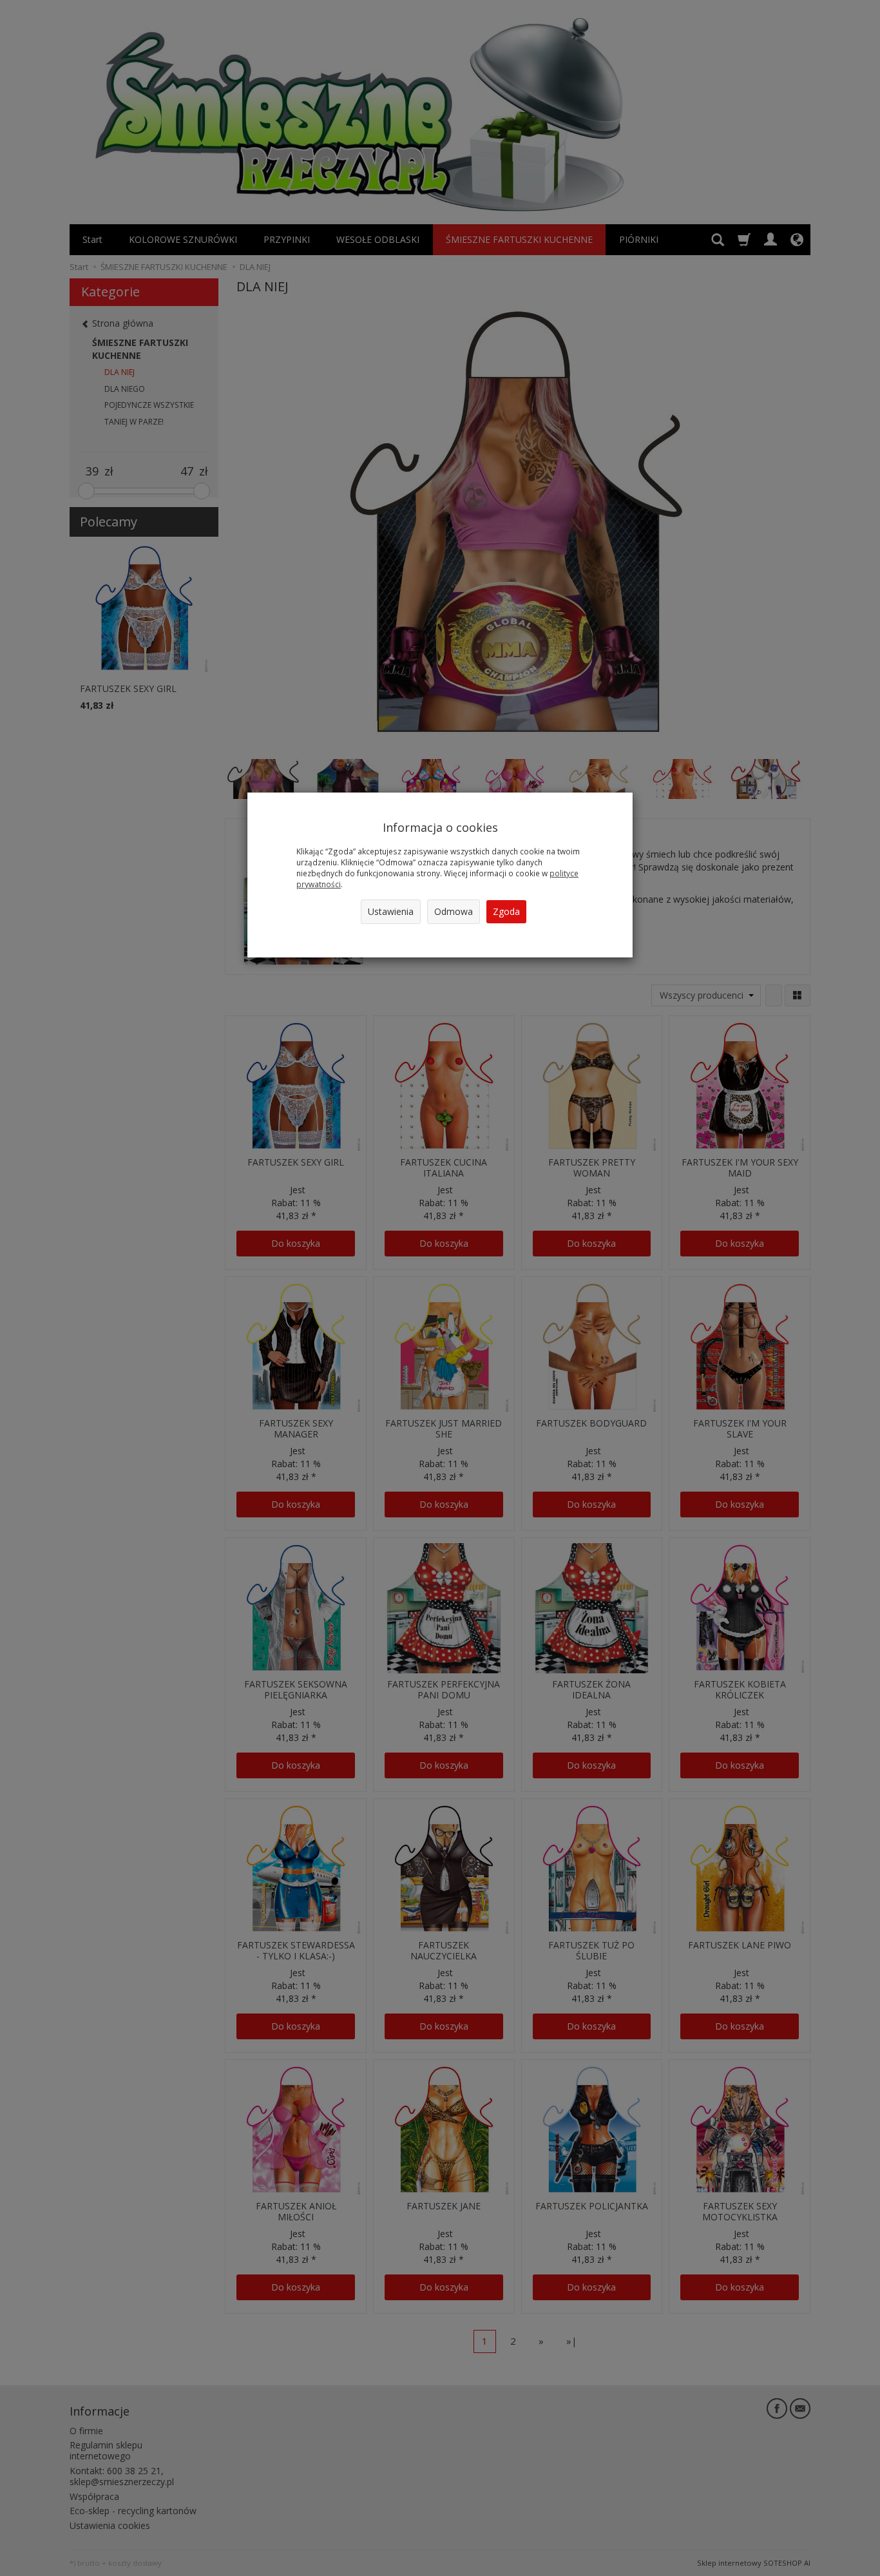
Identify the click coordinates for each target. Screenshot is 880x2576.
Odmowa (454, 911)
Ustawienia (391, 911)
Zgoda (506, 911)
